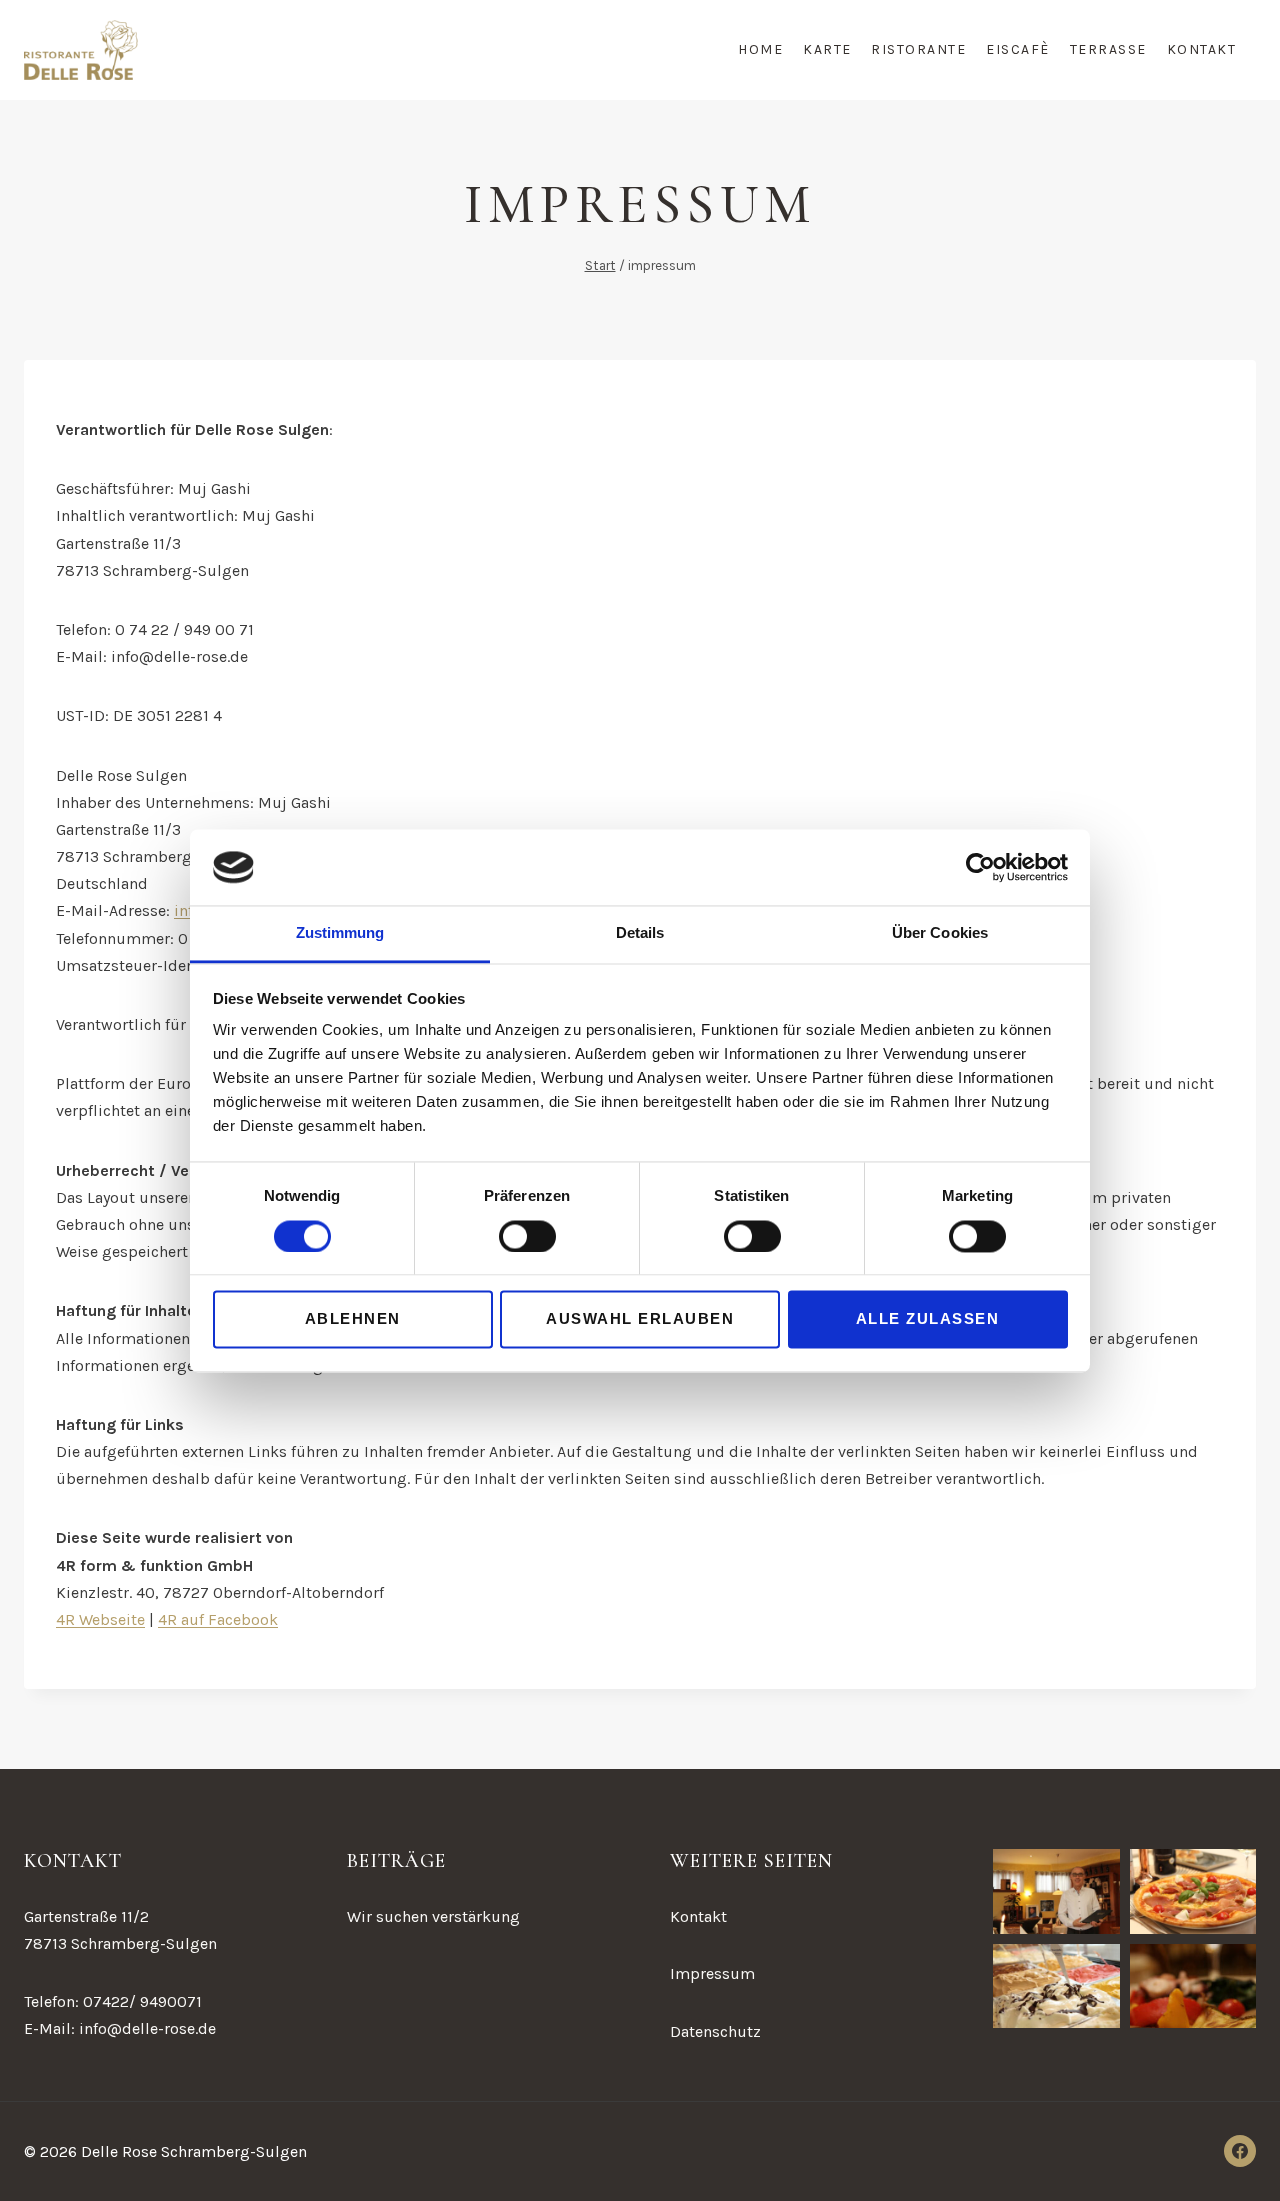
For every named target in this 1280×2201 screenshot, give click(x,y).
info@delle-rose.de (147, 2028)
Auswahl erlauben (640, 1319)
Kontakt (1202, 49)
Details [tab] (640, 933)
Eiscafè (1018, 49)
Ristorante (918, 49)
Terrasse (1108, 49)
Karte (827, 49)
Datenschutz (715, 2031)
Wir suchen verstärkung (433, 1916)
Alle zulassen (928, 1319)
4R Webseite (100, 1619)
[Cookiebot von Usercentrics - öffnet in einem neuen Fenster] (980, 867)
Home (760, 49)
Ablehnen (353, 1319)
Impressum (712, 1973)
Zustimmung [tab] (340, 933)
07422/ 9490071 (142, 2001)
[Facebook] (1240, 2151)
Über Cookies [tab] (940, 933)
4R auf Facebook (218, 1619)
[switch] (527, 1236)
